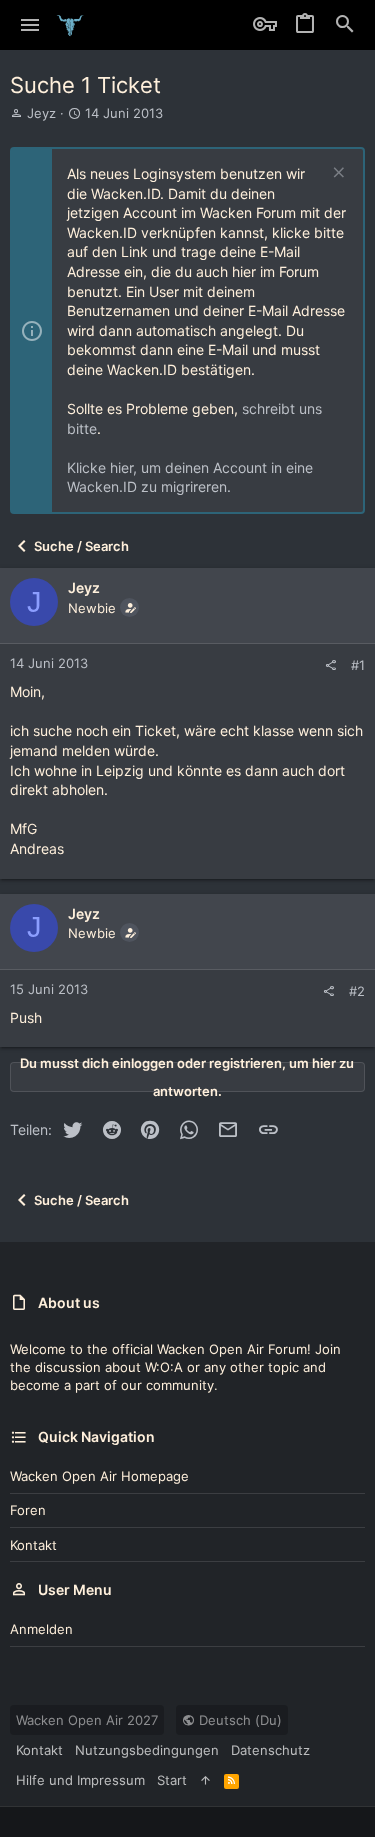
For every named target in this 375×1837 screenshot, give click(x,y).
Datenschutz (270, 1750)
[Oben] (205, 1780)
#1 (358, 665)
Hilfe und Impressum (80, 1780)
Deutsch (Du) (238, 1720)
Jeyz (41, 113)
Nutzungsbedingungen (147, 1750)
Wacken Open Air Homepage (99, 1476)
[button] (30, 25)
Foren (28, 1510)
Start (172, 1780)
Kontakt (33, 1545)
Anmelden (41, 1629)
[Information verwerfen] (336, 174)
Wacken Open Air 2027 (87, 1720)
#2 (357, 991)
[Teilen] (330, 665)
